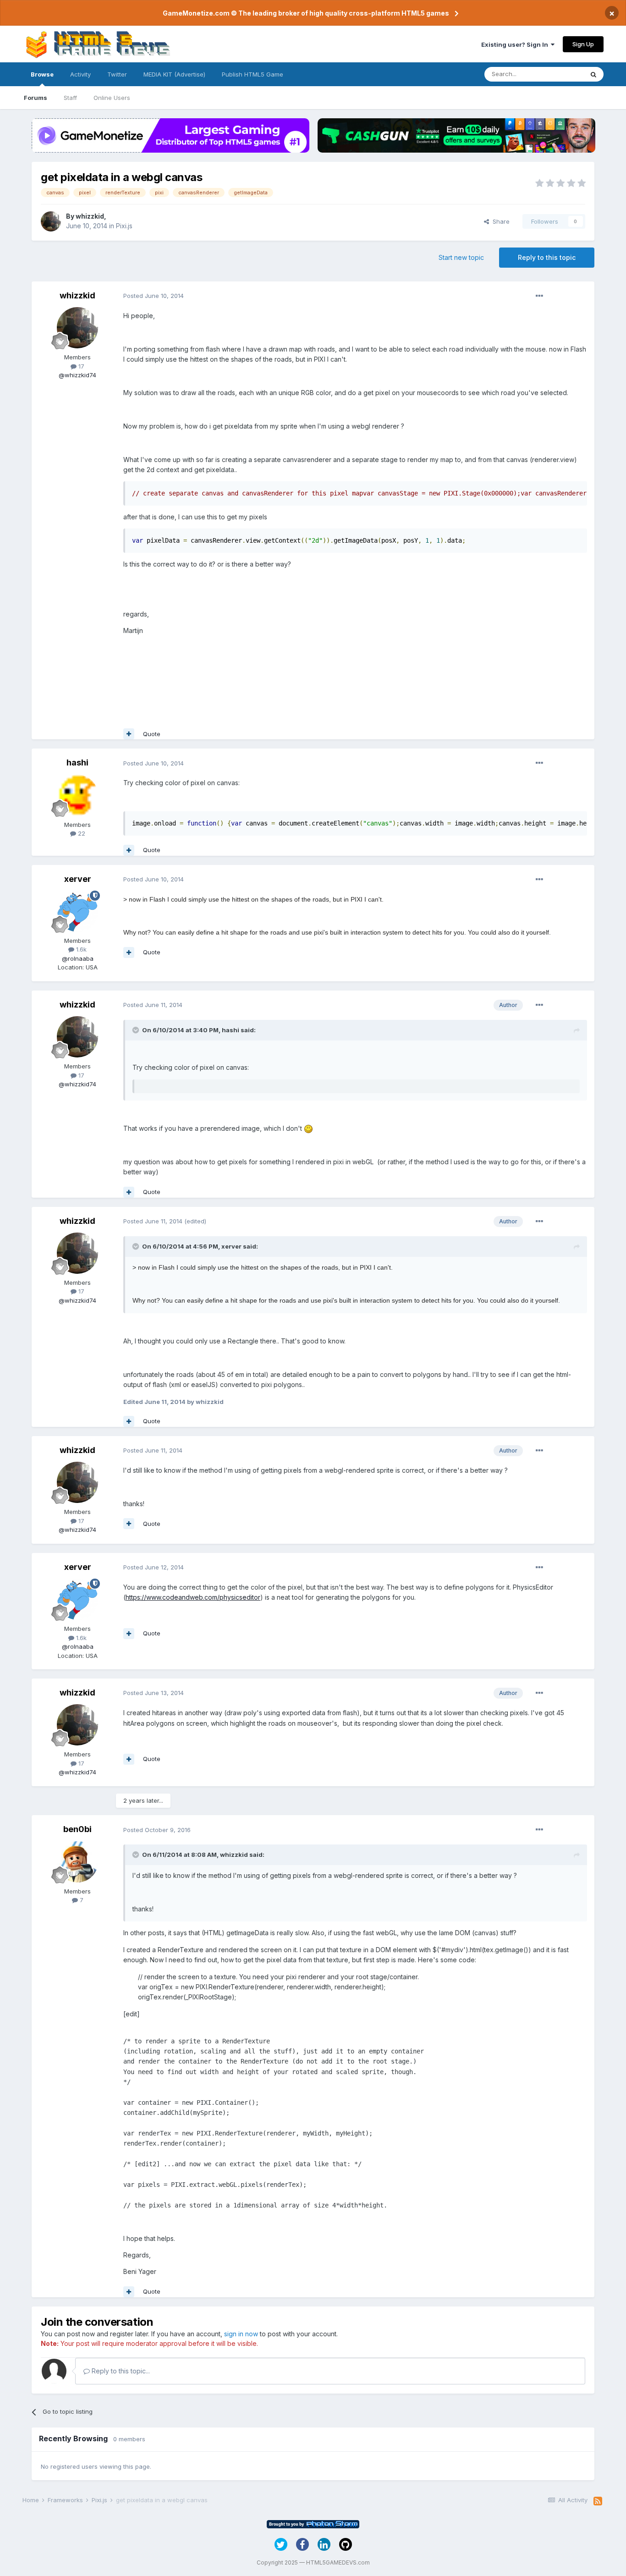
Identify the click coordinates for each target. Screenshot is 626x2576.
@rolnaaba (78, 958)
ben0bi (77, 1829)
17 (80, 366)
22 (81, 833)
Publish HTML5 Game (253, 74)
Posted (154, 296)
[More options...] (539, 296)
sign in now (241, 2334)
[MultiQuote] (129, 734)
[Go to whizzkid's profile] (51, 221)
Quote (152, 734)
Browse (42, 74)
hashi (77, 762)
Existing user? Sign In (516, 44)
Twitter (117, 74)
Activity (80, 74)
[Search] (593, 74)
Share (499, 221)
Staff (70, 98)
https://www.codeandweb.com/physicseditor (193, 1597)
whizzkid (90, 216)
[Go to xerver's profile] (77, 911)
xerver (78, 879)
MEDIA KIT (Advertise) (174, 74)
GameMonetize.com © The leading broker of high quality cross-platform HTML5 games (306, 13)
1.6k (80, 949)
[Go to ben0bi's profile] (77, 1862)
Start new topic (461, 257)
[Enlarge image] (308, 1128)
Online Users (112, 98)
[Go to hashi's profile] (77, 795)
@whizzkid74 (77, 375)
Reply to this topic (547, 257)
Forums (36, 98)
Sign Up (583, 44)
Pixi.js (124, 226)
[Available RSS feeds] (598, 2501)
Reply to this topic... (120, 2371)
